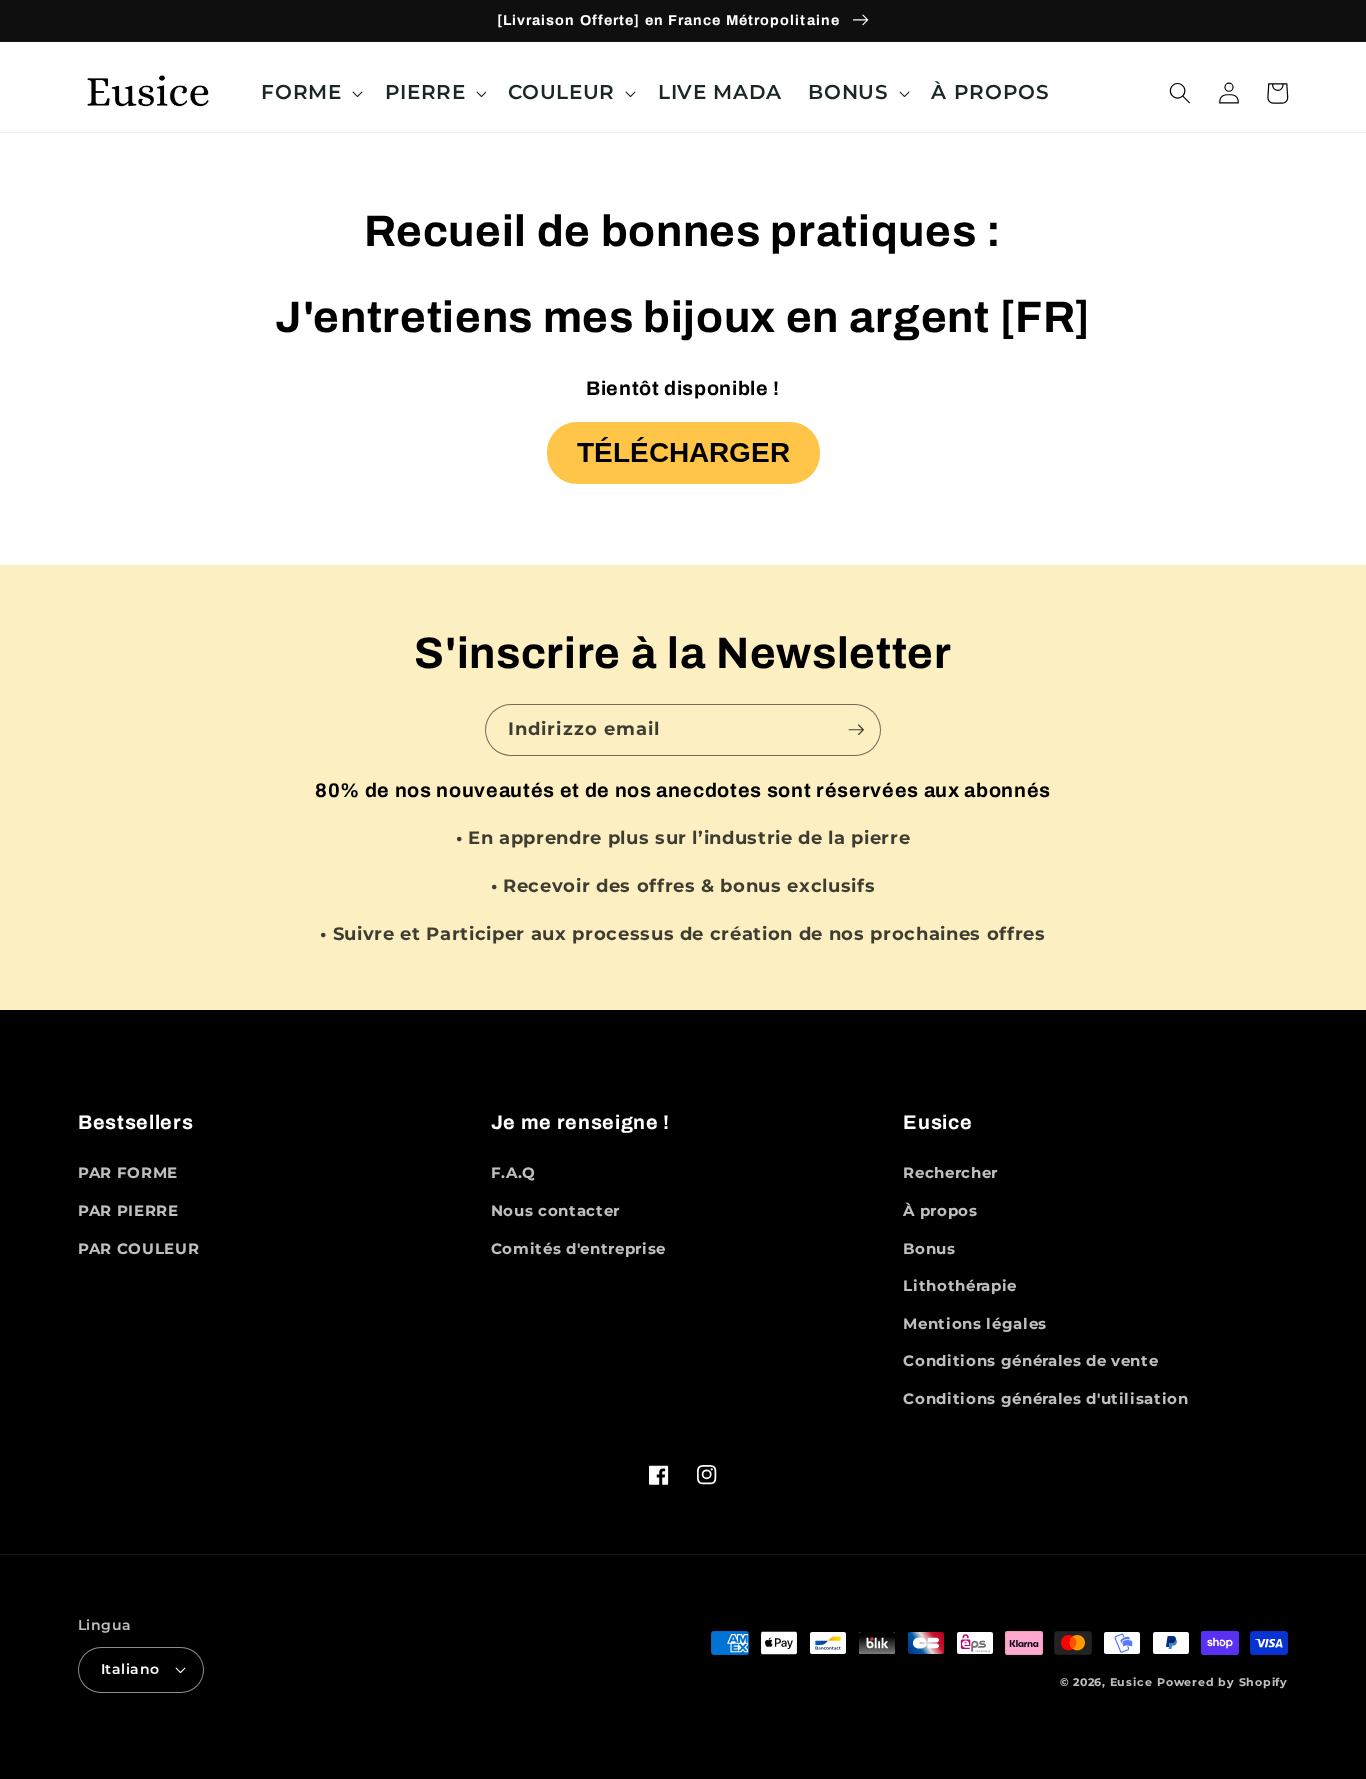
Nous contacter (555, 1210)
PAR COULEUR (138, 1248)
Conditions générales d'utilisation (1045, 1398)
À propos (940, 1210)
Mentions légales (975, 1323)
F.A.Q (513, 1172)
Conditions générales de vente (1030, 1360)
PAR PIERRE (128, 1210)
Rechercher (950, 1172)
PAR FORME (128, 1172)
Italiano (130, 1669)
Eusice (1131, 1682)
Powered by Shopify (1222, 1682)
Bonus (929, 1248)
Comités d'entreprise (578, 1248)
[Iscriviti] (856, 730)
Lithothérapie (960, 1285)
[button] (309, 93)
